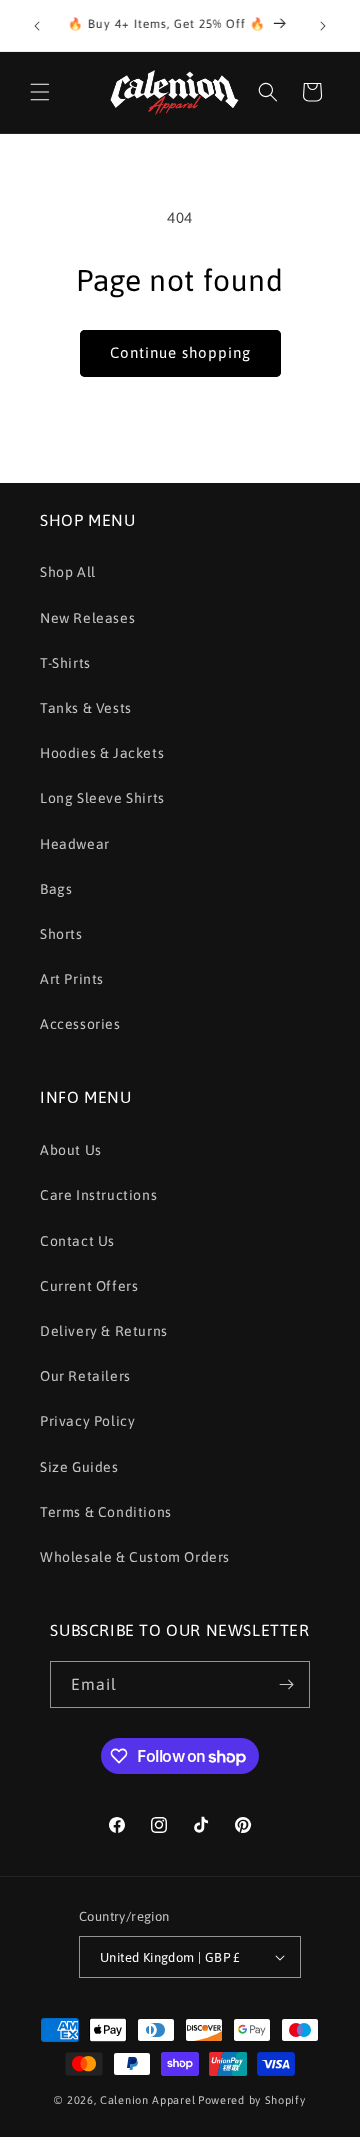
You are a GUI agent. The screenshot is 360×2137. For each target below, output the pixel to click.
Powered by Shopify (252, 2100)
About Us (71, 1150)
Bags (56, 889)
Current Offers (89, 1286)
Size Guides (79, 1467)
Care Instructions (98, 1195)
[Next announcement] (323, 26)
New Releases (87, 618)
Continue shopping (180, 352)
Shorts (61, 934)
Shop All (68, 572)
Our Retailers (85, 1376)
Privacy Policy (87, 1421)
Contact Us (77, 1241)
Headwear (75, 844)
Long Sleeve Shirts (102, 798)
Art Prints (72, 979)
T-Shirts (65, 663)
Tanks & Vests (86, 708)
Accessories (80, 1024)
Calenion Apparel (147, 2100)
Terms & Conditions (106, 1512)
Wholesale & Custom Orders (135, 1557)
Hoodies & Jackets (102, 753)
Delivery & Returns (104, 1331)
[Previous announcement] (37, 26)
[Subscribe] (287, 1684)
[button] (40, 92)
